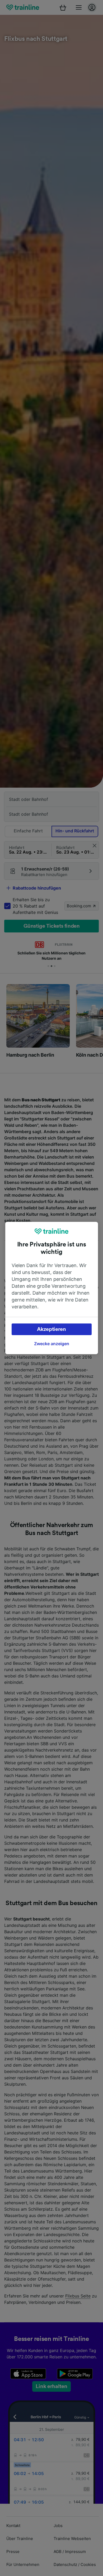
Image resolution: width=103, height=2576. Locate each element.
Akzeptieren (51, 1329)
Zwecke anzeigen (52, 1344)
